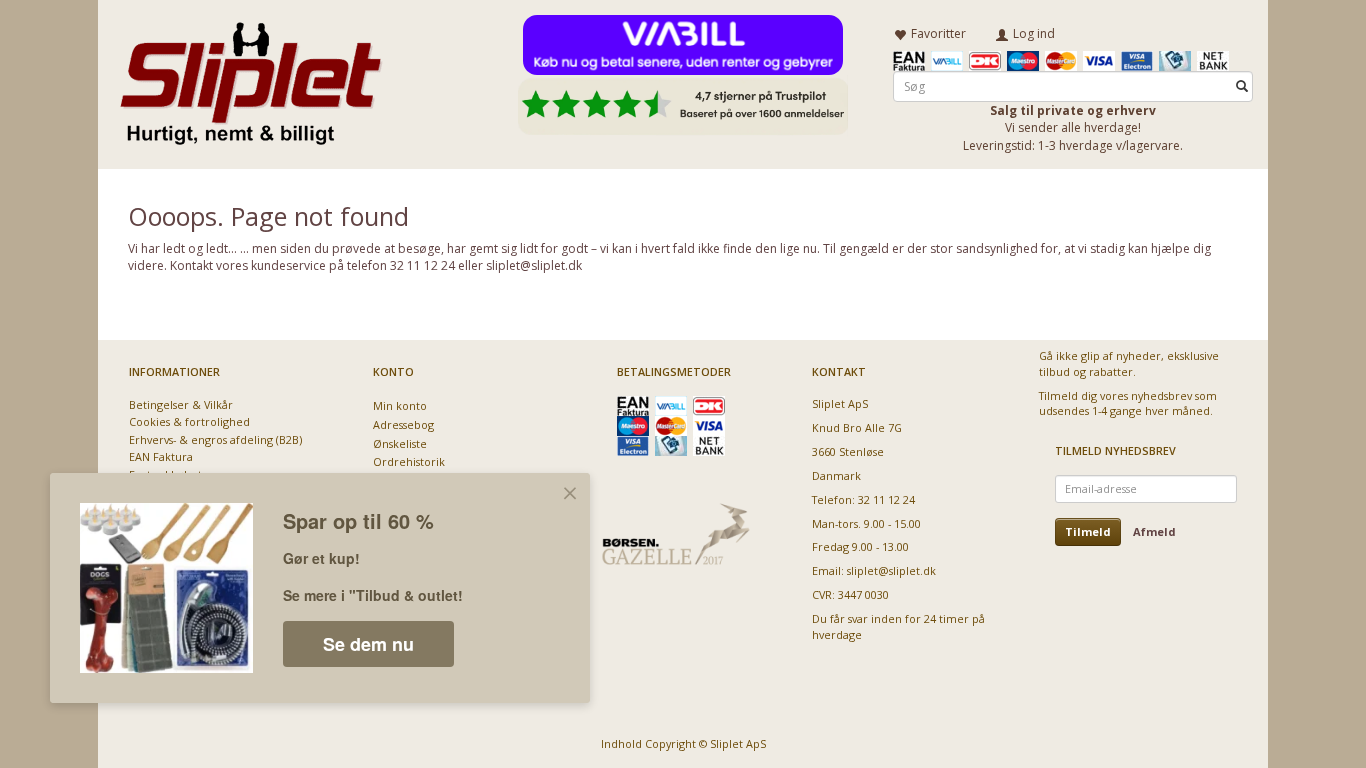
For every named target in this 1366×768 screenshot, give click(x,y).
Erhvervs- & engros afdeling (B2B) (215, 439)
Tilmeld (1088, 531)
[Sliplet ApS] (250, 77)
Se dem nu (368, 644)
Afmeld (1154, 531)
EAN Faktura (161, 456)
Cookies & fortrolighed (189, 421)
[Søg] (1242, 86)
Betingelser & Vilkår (181, 404)
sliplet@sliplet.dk (891, 570)
